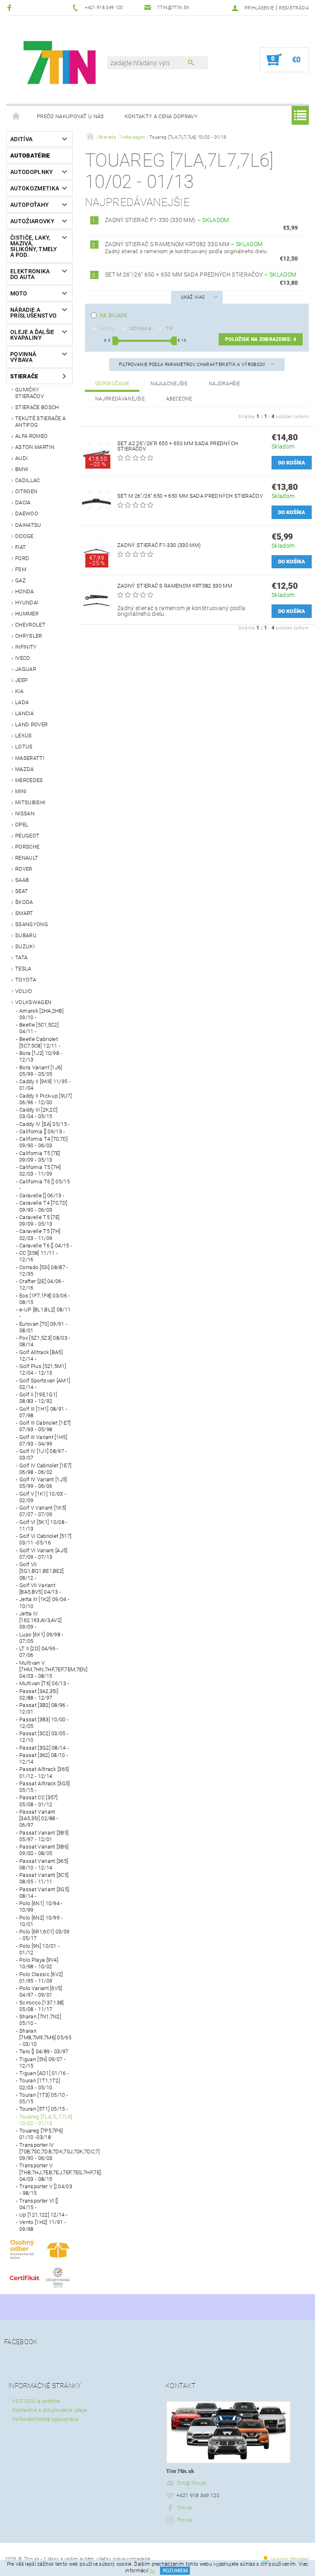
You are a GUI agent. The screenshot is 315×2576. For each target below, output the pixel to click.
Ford (22, 558)
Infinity (26, 647)
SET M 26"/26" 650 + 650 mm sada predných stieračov (201, 275)
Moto (19, 293)
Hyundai (27, 603)
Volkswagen (33, 1002)
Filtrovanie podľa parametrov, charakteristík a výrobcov (193, 365)
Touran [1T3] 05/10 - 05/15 (44, 2098)
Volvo (24, 991)
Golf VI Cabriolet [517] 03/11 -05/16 (45, 1539)
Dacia (23, 502)
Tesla (23, 969)
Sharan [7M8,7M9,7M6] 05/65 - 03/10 (45, 2038)
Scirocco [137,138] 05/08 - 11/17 (42, 2006)
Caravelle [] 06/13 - (42, 1195)
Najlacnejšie (169, 384)
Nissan (25, 813)
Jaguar (26, 669)
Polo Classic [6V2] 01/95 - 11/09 (41, 1978)
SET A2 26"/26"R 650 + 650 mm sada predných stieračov (178, 446)
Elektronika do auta (30, 274)
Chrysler (29, 636)
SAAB (22, 880)
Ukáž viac (193, 297)
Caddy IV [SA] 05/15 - (45, 1124)
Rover (24, 869)
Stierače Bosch (37, 407)
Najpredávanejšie (120, 399)
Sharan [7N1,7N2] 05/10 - (40, 2020)
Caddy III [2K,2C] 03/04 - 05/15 (38, 1113)
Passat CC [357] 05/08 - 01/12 (39, 1801)
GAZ (21, 580)
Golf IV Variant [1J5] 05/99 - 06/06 (43, 1483)
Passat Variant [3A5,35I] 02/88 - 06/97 (39, 1819)
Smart (24, 913)
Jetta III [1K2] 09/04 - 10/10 (44, 1603)
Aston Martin (35, 447)
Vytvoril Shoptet (290, 2559)
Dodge (24, 536)
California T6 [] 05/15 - (45, 1185)
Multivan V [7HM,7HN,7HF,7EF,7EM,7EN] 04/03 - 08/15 (46, 1670)
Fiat (21, 547)
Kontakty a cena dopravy (161, 116)
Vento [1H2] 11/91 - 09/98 (43, 2225)
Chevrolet (30, 625)
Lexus (24, 736)
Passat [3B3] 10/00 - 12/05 (44, 1723)
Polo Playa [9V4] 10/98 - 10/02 (39, 1963)
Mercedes (29, 780)
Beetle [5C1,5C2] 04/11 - (39, 1028)
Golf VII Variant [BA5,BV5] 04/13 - (40, 1589)
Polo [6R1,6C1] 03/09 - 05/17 (44, 1935)
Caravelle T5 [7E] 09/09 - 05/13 (39, 1221)
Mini (21, 791)
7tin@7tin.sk (192, 2483)
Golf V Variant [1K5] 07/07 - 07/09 (43, 1511)
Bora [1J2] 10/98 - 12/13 (41, 1056)
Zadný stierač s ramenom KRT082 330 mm (184, 244)
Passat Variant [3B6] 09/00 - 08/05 (44, 1850)
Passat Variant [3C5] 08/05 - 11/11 (44, 1878)
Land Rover (31, 724)
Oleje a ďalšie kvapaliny (32, 335)
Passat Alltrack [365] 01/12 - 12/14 (44, 1772)
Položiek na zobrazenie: (261, 339)
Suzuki (25, 946)
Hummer (27, 614)
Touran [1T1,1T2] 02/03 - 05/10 (40, 2084)
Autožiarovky (32, 221)
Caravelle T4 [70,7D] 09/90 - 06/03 (43, 1206)
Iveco (23, 658)
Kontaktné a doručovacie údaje (50, 2410)
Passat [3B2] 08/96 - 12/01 (44, 1708)
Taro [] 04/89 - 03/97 (44, 2051)
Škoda (24, 902)
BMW (22, 469)
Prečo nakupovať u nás (71, 116)
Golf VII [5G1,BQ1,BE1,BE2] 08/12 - (41, 1571)
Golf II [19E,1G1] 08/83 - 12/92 (38, 1398)
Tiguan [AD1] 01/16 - (44, 2073)
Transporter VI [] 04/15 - (39, 2204)
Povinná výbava (23, 357)
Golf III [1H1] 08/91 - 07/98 (43, 1412)
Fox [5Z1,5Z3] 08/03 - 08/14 (45, 1341)
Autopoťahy (30, 205)
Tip (169, 329)
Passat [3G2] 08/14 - (44, 1748)
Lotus (24, 747)
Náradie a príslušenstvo (33, 313)
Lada (22, 702)
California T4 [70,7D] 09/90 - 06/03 (44, 1142)
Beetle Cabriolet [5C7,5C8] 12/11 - (40, 1042)
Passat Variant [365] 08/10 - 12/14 (44, 1864)
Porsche (27, 847)
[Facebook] (10, 8)
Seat (22, 891)
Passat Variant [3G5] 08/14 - (44, 1893)
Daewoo (27, 514)
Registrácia (294, 8)
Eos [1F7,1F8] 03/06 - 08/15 (45, 1299)
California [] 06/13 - (42, 1131)
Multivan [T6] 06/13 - (44, 1683)
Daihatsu (28, 525)
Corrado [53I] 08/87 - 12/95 (44, 1271)
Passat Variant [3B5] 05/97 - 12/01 (44, 1836)
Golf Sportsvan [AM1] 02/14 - (45, 1384)
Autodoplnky (32, 172)
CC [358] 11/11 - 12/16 (39, 1256)
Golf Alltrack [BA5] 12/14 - (41, 1355)
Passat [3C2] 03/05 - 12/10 (44, 1737)
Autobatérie (30, 156)
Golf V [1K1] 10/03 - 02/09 (43, 1497)
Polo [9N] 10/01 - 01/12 (39, 1949)
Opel (22, 825)
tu (153, 2571)
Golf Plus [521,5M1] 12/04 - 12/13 (43, 1369)
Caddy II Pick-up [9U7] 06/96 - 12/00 (46, 1099)
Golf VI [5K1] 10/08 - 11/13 (43, 1525)
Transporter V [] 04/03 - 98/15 (46, 2190)
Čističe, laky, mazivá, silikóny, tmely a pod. (34, 246)
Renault (27, 858)
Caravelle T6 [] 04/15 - (46, 1246)
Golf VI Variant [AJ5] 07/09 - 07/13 (43, 1554)
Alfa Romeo (31, 436)
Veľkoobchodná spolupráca (46, 2419)
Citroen (26, 491)
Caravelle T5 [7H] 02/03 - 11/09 (40, 1234)
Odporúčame (112, 384)
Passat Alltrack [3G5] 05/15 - (45, 1787)
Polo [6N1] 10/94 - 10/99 (41, 1907)
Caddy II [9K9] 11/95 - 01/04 (45, 1085)
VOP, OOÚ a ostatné (36, 2401)
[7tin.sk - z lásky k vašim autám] (61, 64)
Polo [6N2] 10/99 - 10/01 (41, 1921)
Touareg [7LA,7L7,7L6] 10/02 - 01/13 (46, 2120)
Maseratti (30, 758)
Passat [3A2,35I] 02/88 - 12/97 (39, 1694)
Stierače (24, 376)
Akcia (107, 329)
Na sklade (113, 316)
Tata (21, 957)
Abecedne (179, 399)
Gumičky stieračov (30, 393)
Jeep (21, 680)
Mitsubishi (30, 802)
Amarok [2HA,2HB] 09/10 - (41, 1014)
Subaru (26, 935)
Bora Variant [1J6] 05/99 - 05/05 (41, 1071)
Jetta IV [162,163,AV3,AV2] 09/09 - (40, 1620)
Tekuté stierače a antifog (40, 422)
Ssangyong (32, 924)
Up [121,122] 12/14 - (43, 2215)
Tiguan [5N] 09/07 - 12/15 (42, 2062)
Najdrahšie (224, 384)
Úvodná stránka (16, 117)
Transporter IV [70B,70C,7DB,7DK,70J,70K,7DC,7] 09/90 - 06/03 (46, 2152)
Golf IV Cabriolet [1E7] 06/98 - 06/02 (45, 1469)
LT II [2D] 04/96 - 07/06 (39, 1652)
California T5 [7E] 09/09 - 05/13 (40, 1156)
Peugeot (27, 836)
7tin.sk (184, 2508)
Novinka (140, 329)
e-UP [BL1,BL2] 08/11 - (45, 1313)
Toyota (26, 980)
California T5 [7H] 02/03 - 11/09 (40, 1170)
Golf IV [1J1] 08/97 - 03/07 (43, 1454)
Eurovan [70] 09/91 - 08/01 (43, 1327)
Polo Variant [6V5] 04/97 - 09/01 (41, 1991)
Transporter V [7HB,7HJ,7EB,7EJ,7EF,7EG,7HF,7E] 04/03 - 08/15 (46, 2172)
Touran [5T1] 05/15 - (44, 2109)
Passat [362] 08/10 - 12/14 (44, 1758)
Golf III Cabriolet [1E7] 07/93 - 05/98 (45, 1426)
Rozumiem (175, 2571)
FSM (21, 569)
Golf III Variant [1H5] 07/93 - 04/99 (43, 1440)
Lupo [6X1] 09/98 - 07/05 (41, 1638)
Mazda (25, 769)
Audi (21, 458)
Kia (19, 691)
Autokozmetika (35, 188)
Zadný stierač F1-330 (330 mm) (167, 220)
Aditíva (21, 139)
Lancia (24, 713)
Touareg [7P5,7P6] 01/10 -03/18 (41, 2134)
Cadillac (28, 480)
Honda (25, 591)
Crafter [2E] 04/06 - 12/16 (42, 1285)
